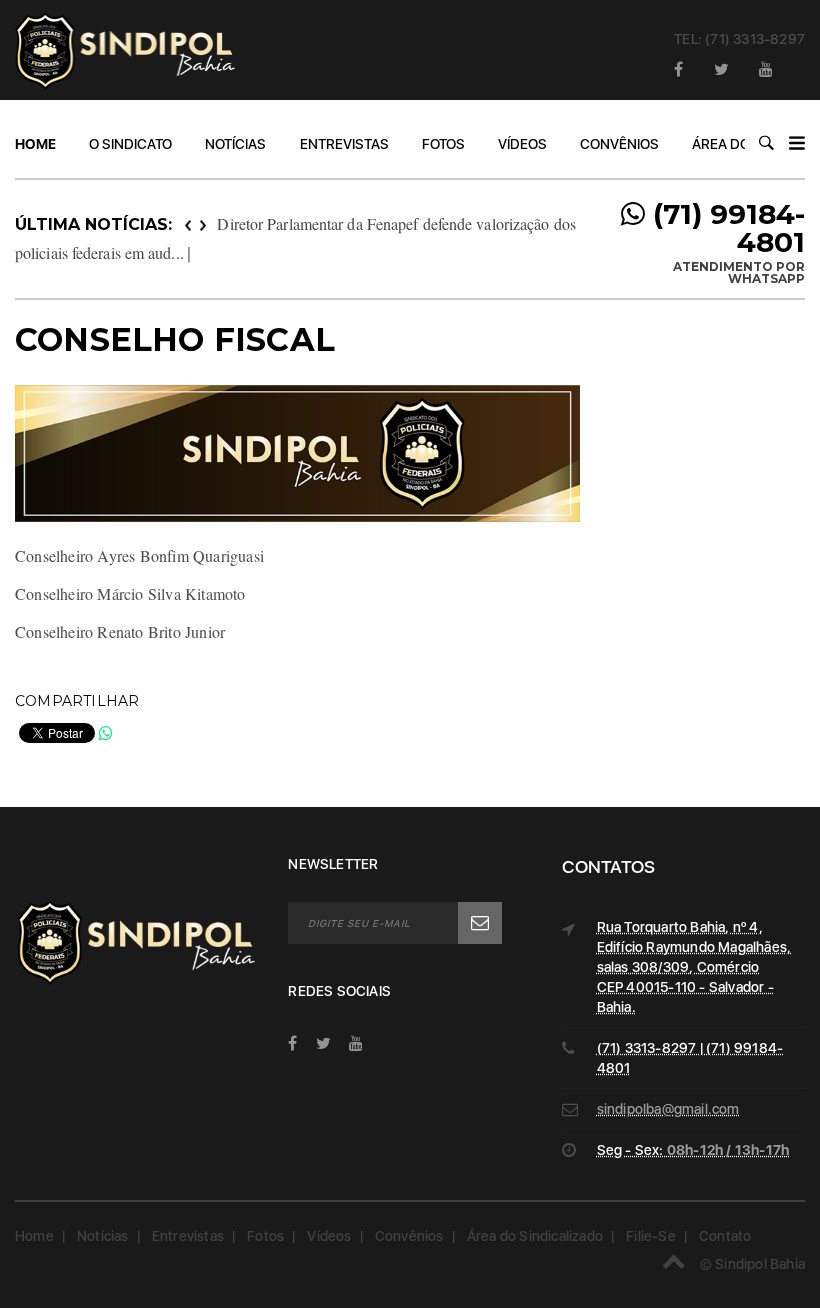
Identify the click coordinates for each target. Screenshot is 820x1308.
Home (35, 144)
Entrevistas (344, 144)
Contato (725, 1236)
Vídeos (522, 144)
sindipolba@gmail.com (668, 1109)
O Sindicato (130, 144)
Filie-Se (651, 1236)
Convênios (619, 144)
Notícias (235, 144)
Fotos (443, 144)
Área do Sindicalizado (535, 1236)
